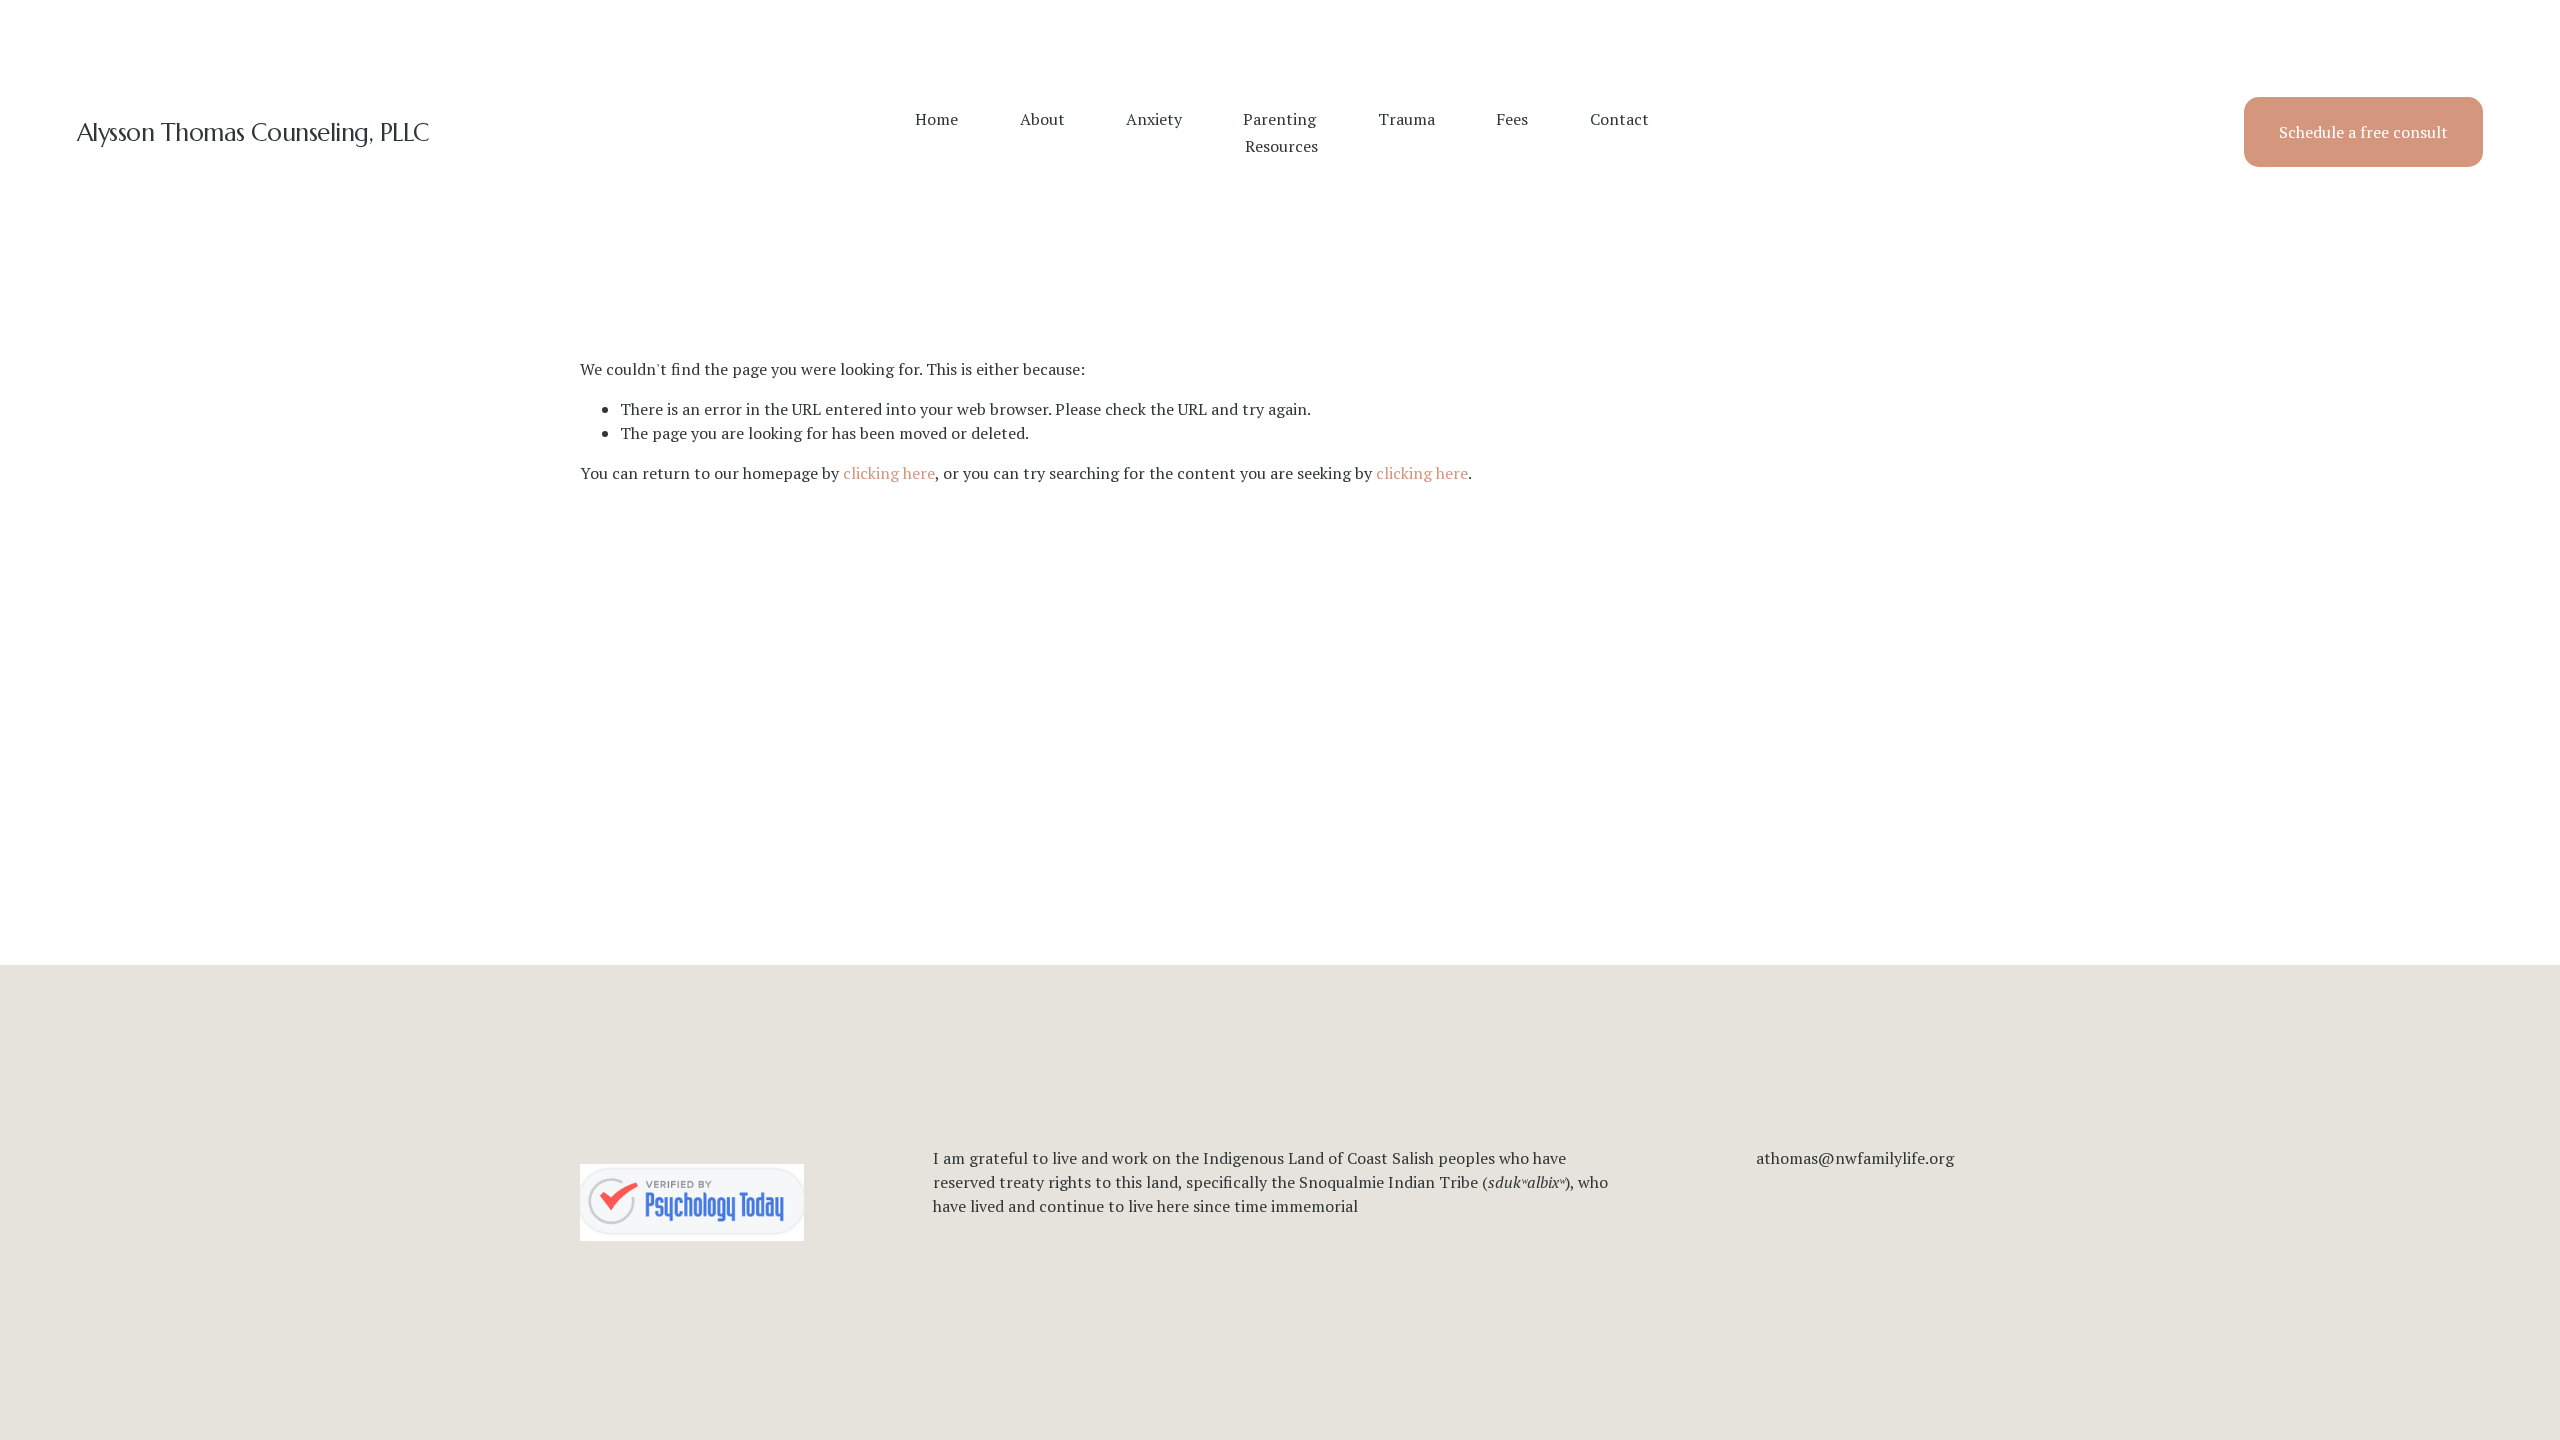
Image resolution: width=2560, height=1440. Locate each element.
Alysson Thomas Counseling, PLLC (253, 132)
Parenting (1279, 119)
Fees (1512, 119)
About (1042, 119)
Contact (1619, 119)
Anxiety (1154, 119)
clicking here (889, 473)
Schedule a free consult (2363, 132)
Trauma (1406, 119)
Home (936, 119)
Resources (1281, 146)
